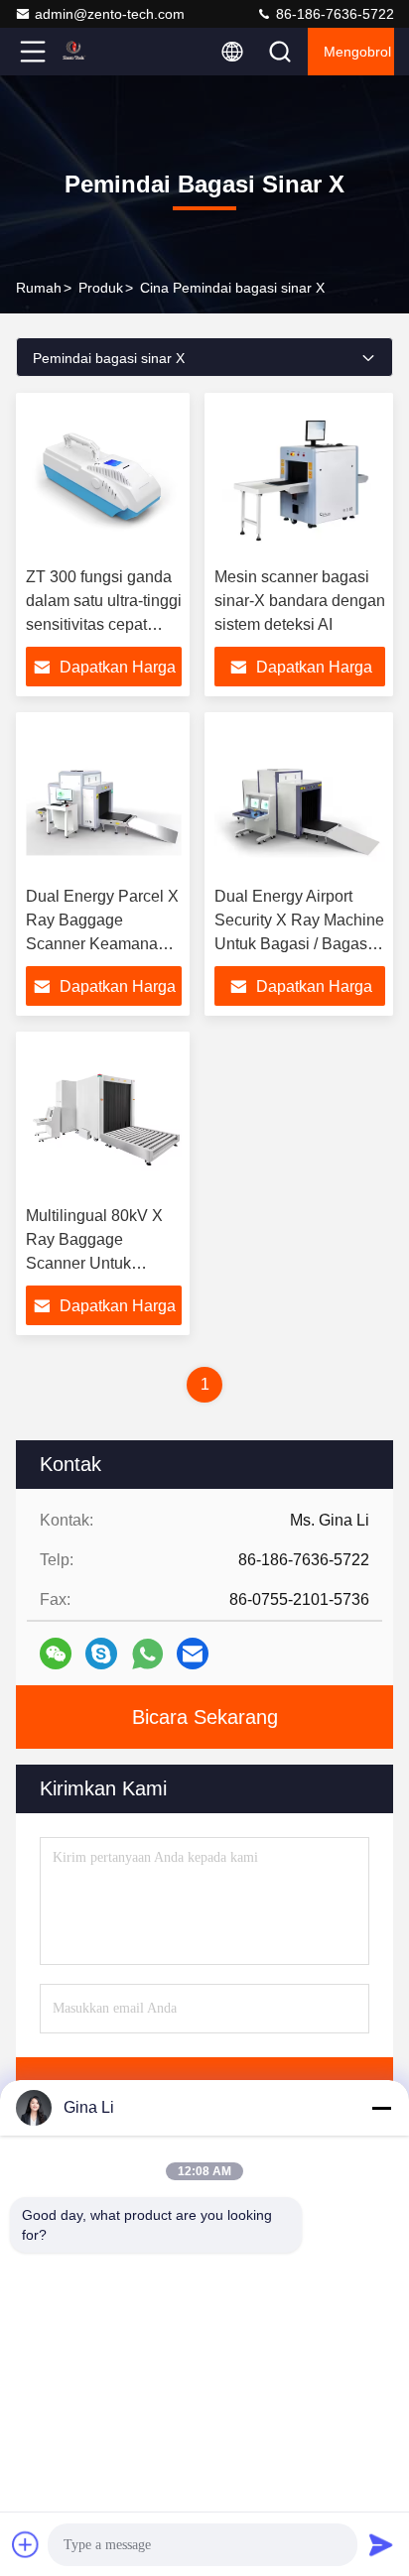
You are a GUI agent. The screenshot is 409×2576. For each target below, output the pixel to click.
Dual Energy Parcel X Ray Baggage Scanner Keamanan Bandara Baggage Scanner (102, 944)
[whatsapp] (147, 1654)
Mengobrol (357, 52)
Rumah (39, 288)
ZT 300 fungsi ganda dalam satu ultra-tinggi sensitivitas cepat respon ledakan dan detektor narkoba (104, 624)
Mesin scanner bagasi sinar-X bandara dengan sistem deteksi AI (300, 601)
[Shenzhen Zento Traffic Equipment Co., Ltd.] (98, 52)
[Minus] (381, 2108)
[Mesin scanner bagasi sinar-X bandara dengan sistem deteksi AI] (300, 480)
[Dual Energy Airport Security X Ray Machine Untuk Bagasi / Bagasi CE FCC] (300, 799)
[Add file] (26, 2544)
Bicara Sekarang (205, 1717)
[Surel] (193, 1654)
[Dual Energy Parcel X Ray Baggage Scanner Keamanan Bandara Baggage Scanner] (104, 799)
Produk (101, 288)
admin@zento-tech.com (110, 14)
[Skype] (101, 1654)
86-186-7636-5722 (333, 14)
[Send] (381, 2544)
